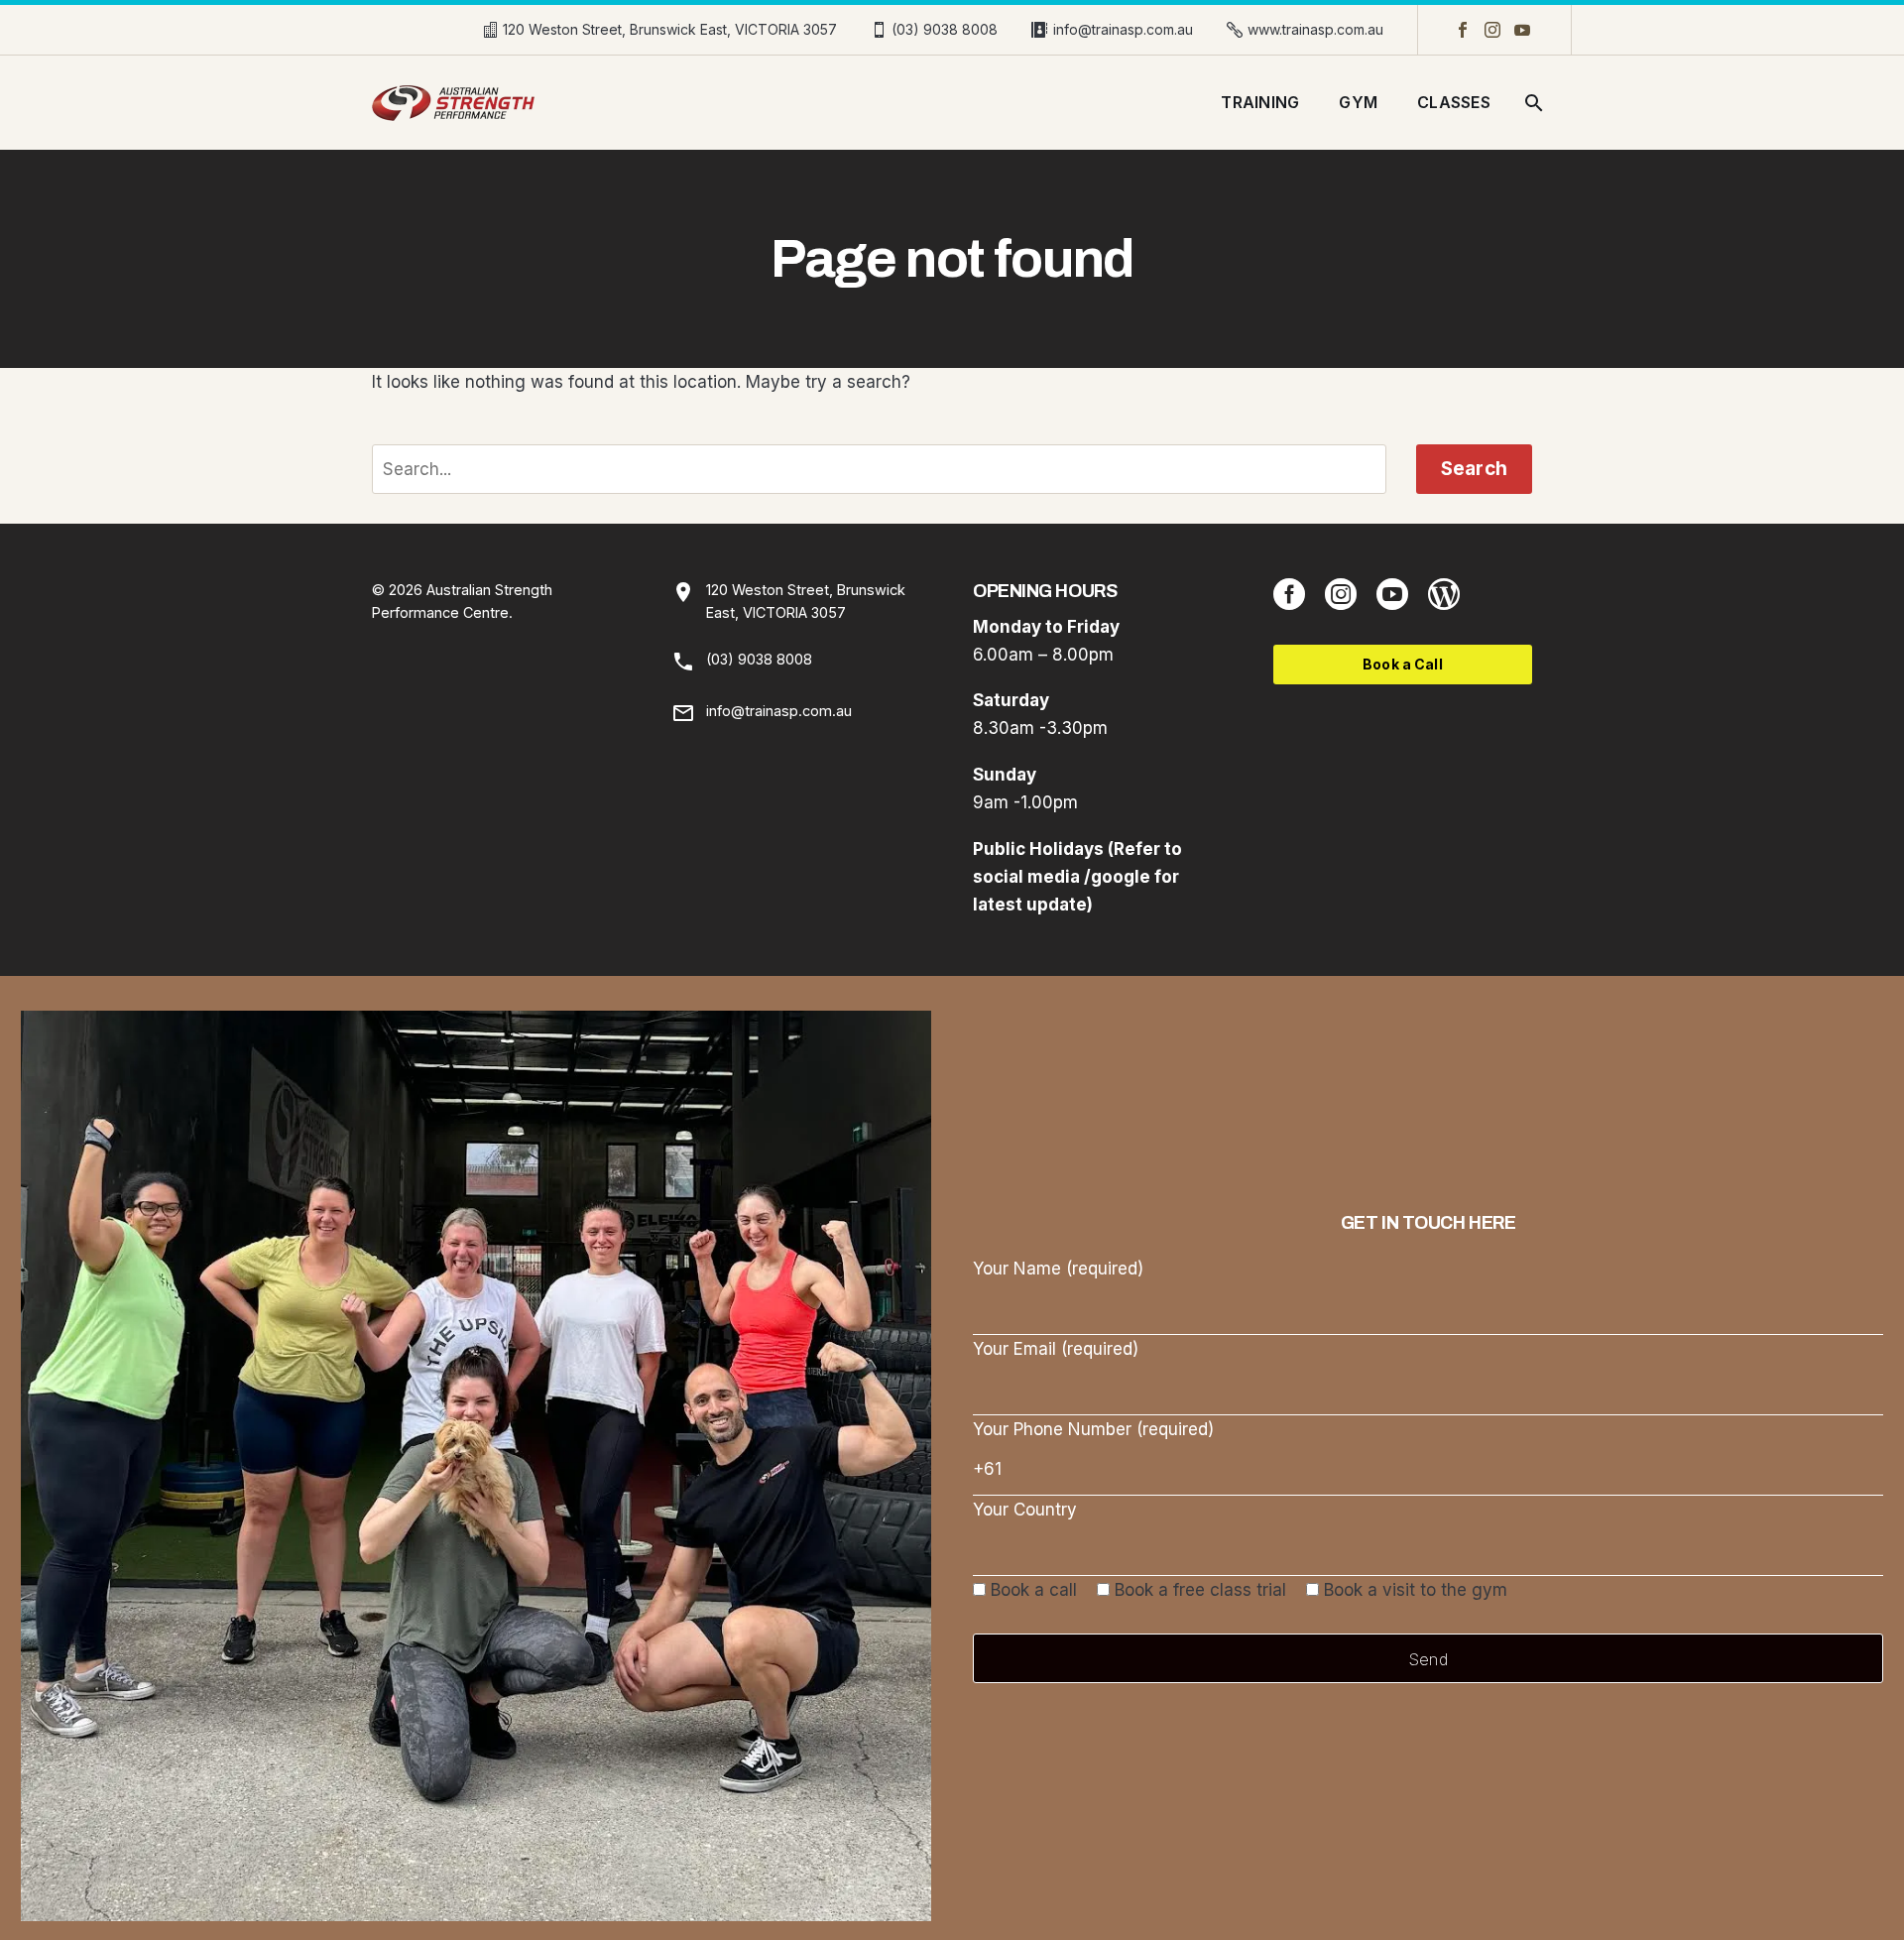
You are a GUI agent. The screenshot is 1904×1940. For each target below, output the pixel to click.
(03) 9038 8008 (945, 29)
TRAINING (1260, 102)
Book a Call (1403, 664)
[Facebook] (1463, 30)
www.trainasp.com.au (1315, 29)
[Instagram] (1492, 30)
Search (1474, 469)
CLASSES (1454, 102)
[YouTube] (1522, 30)
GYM (1358, 102)
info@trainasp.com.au (1123, 29)
